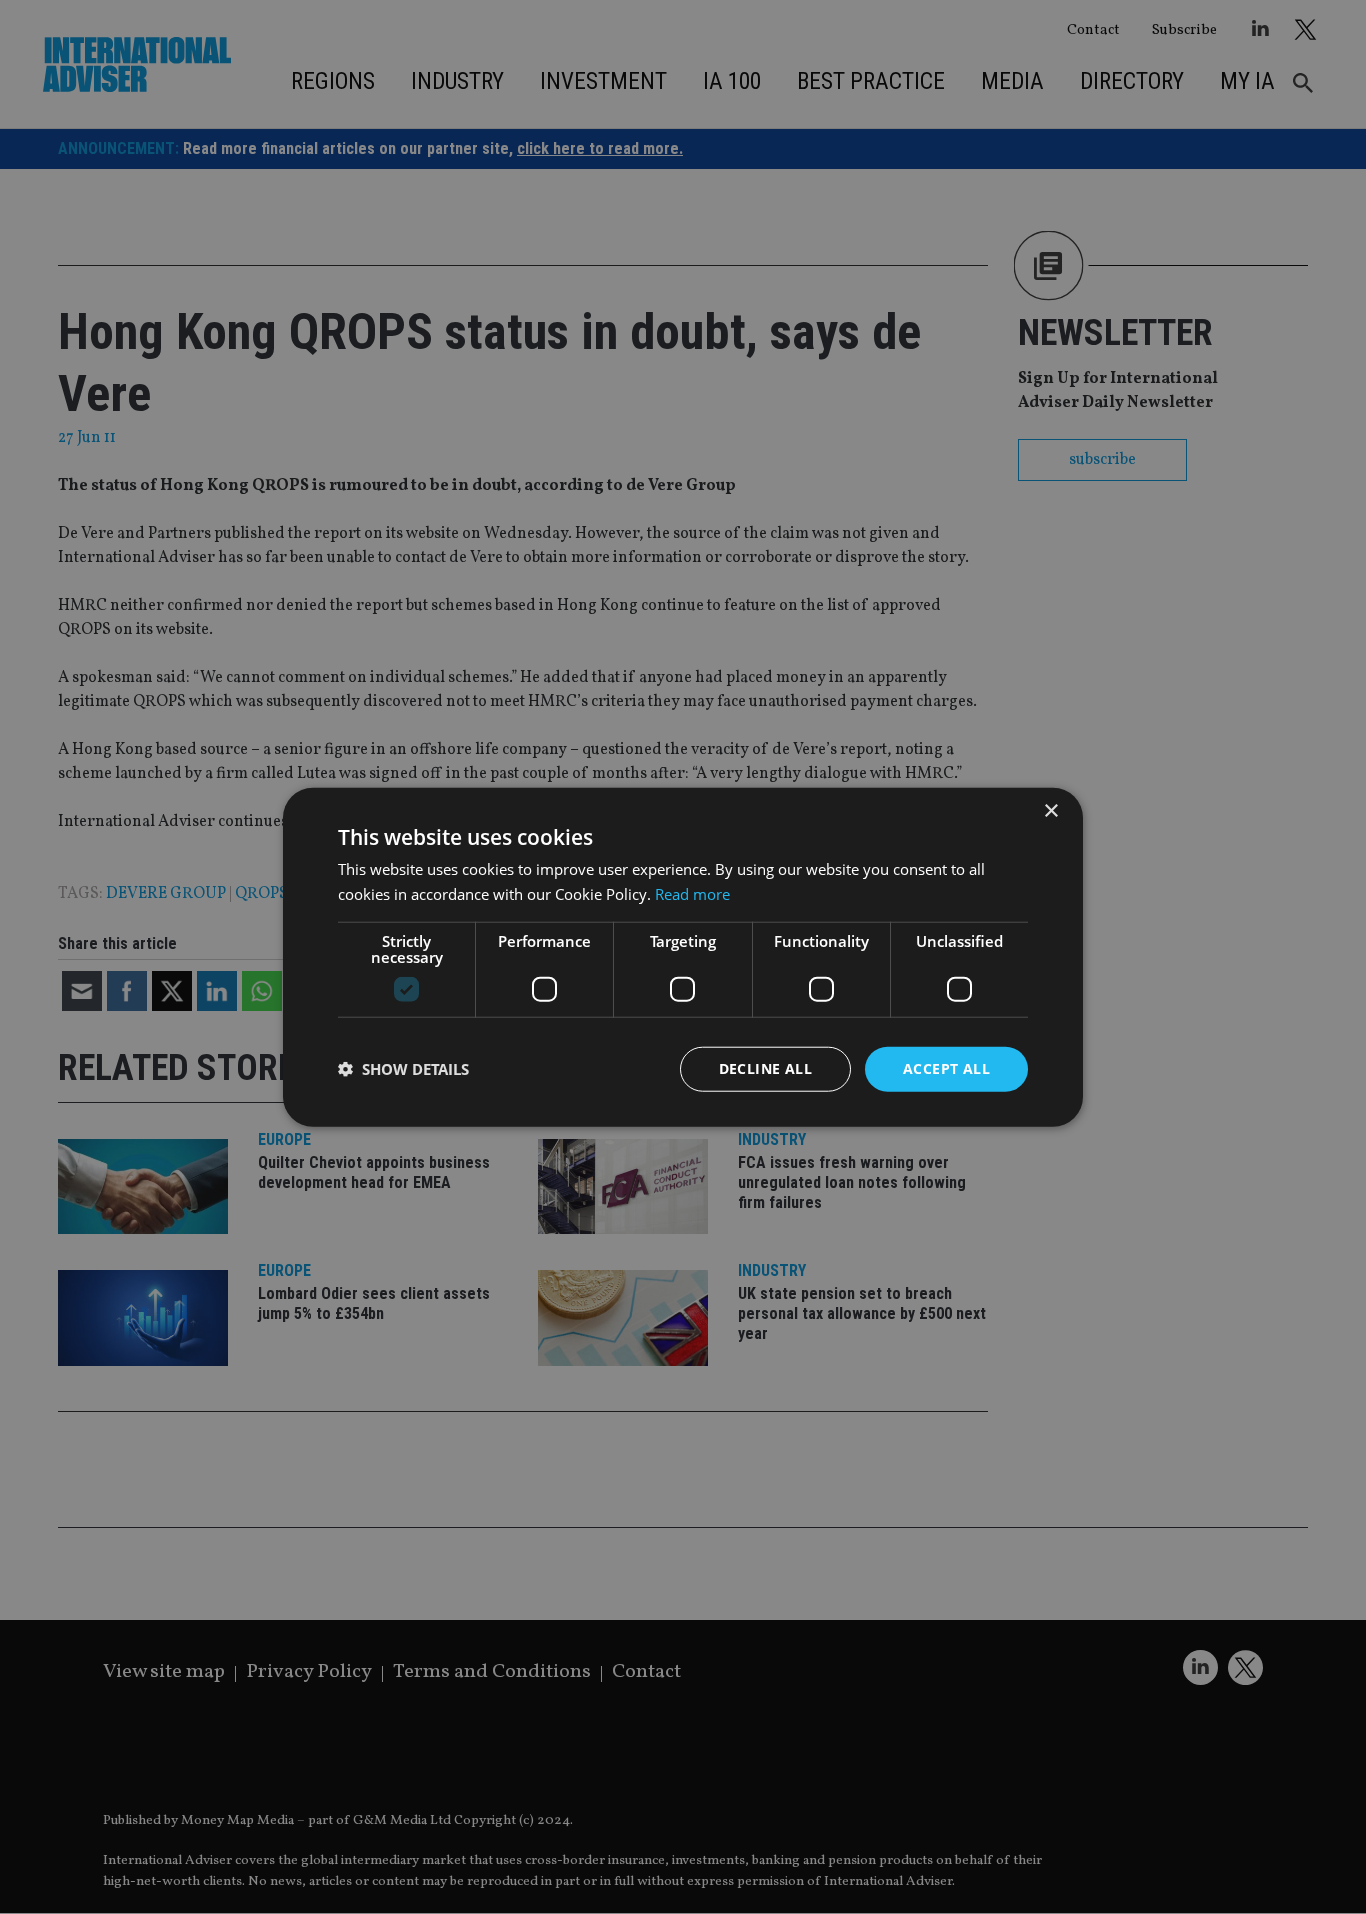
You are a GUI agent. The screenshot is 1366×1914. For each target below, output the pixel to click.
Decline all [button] (765, 1068)
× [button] (1050, 811)
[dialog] (683, 957)
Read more (692, 894)
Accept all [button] (946, 1068)
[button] (403, 1069)
